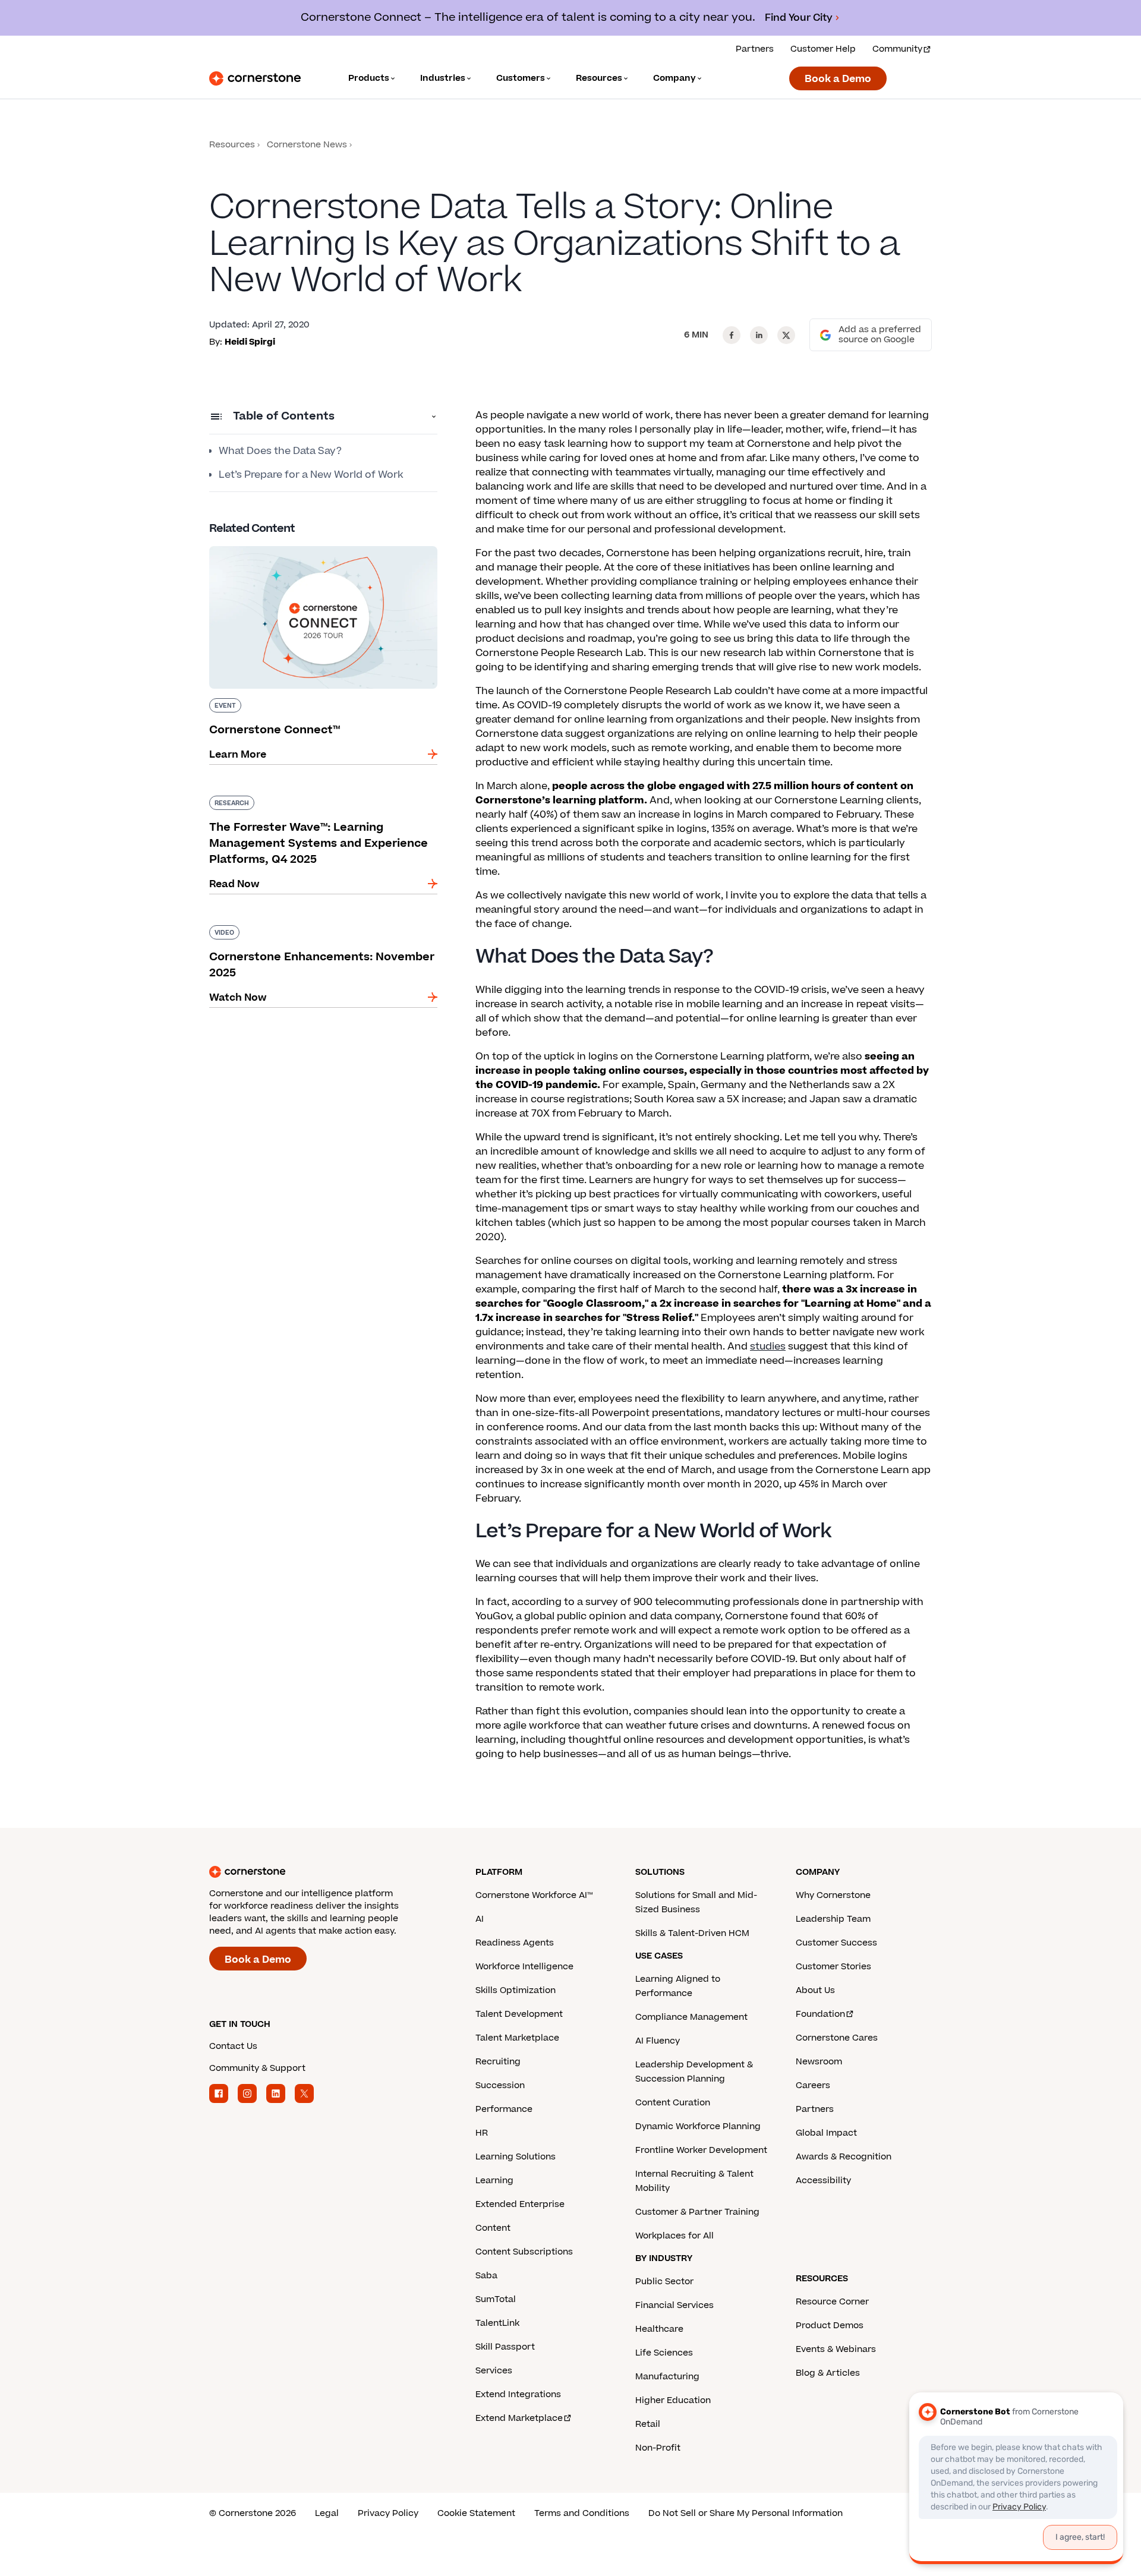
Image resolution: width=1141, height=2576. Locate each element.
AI (480, 1919)
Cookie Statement (476, 2513)
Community (897, 49)
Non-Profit (658, 2448)
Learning (494, 2181)
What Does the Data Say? (280, 451)
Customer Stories (833, 1967)
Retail (648, 2424)
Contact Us (233, 2046)
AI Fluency (658, 2041)
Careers (813, 2085)
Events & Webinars (836, 2349)
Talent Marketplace (517, 2038)
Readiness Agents (515, 1943)
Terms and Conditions (582, 2513)
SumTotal (496, 2299)
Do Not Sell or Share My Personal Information (746, 2513)
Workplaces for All (674, 2236)
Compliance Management (691, 2017)
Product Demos (830, 2326)
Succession (500, 2085)
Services (494, 2371)
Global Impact (826, 2133)
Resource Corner (832, 2302)
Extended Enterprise (520, 2204)
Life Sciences (664, 2353)
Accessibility (823, 2181)
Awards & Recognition (844, 2157)
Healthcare (659, 2329)
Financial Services (674, 2305)
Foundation (820, 2014)
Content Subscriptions (524, 2252)
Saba (486, 2276)
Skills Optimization (516, 1990)
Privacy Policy (388, 2513)
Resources (232, 145)
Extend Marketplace (519, 2418)
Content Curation (673, 2103)
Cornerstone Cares (837, 2038)
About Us (815, 1990)
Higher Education (673, 2400)
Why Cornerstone (833, 1895)
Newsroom (819, 2062)
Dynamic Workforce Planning (698, 2126)
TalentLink (497, 2323)
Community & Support (257, 2068)
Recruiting (498, 2062)
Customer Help (823, 49)
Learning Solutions (516, 2157)
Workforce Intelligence (524, 1967)
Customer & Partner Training (697, 2212)
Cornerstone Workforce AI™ (534, 1895)
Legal (327, 2513)
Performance (504, 2109)
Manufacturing (667, 2377)
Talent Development (519, 2014)
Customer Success (836, 1943)
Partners (755, 49)
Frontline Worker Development (701, 2150)
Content (493, 2228)
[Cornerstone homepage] (323, 1872)
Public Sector (664, 2282)
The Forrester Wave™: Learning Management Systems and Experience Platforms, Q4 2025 (318, 800)
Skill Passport (505, 2347)
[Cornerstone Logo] (255, 78)
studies (768, 1347)
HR (482, 2133)
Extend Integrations (518, 2394)
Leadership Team (833, 1919)
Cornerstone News (307, 145)
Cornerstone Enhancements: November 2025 (322, 923)
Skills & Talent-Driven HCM (692, 1933)
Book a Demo (838, 79)
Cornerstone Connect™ (267, 544)
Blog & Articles (828, 2373)
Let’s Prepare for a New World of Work (311, 475)
